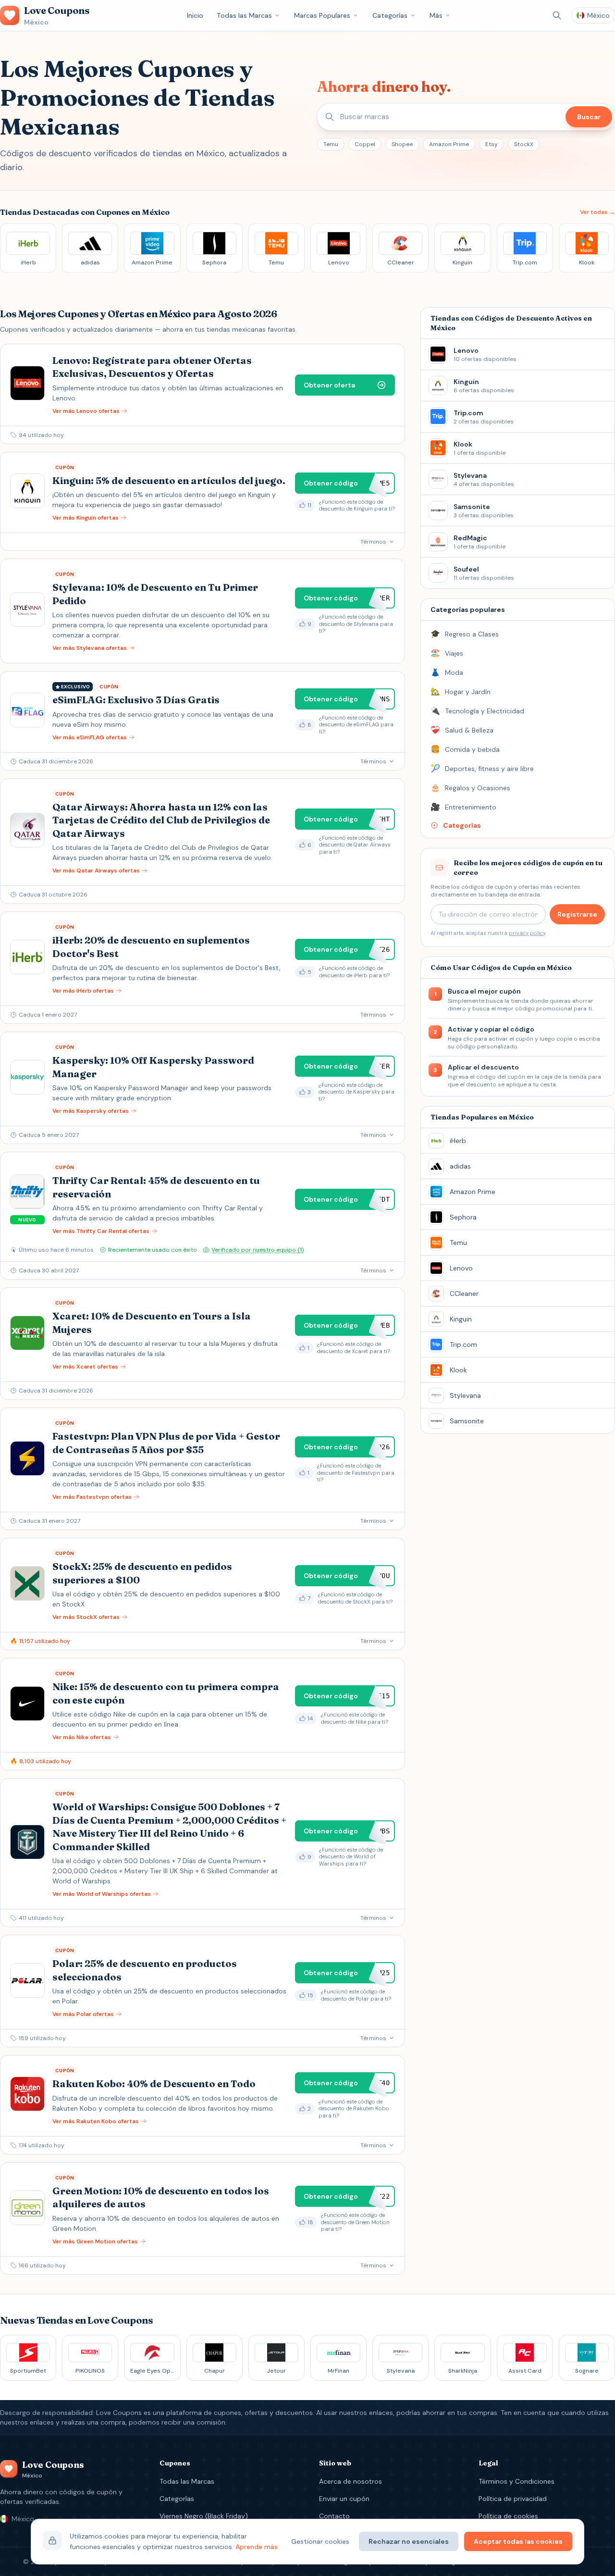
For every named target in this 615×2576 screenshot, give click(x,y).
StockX (524, 144)
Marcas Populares (322, 15)
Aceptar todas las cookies (518, 2541)
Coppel (365, 144)
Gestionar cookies (320, 2541)
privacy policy (527, 933)
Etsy (492, 144)
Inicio (195, 15)
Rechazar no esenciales (409, 2541)
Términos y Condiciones (517, 2481)
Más (436, 15)
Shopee (402, 144)
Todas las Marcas (244, 15)
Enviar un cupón (344, 2499)
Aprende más (257, 2547)
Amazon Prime (449, 144)
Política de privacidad (513, 2499)
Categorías (390, 15)
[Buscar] (557, 15)
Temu (331, 144)
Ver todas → (597, 212)
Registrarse (577, 914)
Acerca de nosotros (351, 2481)
